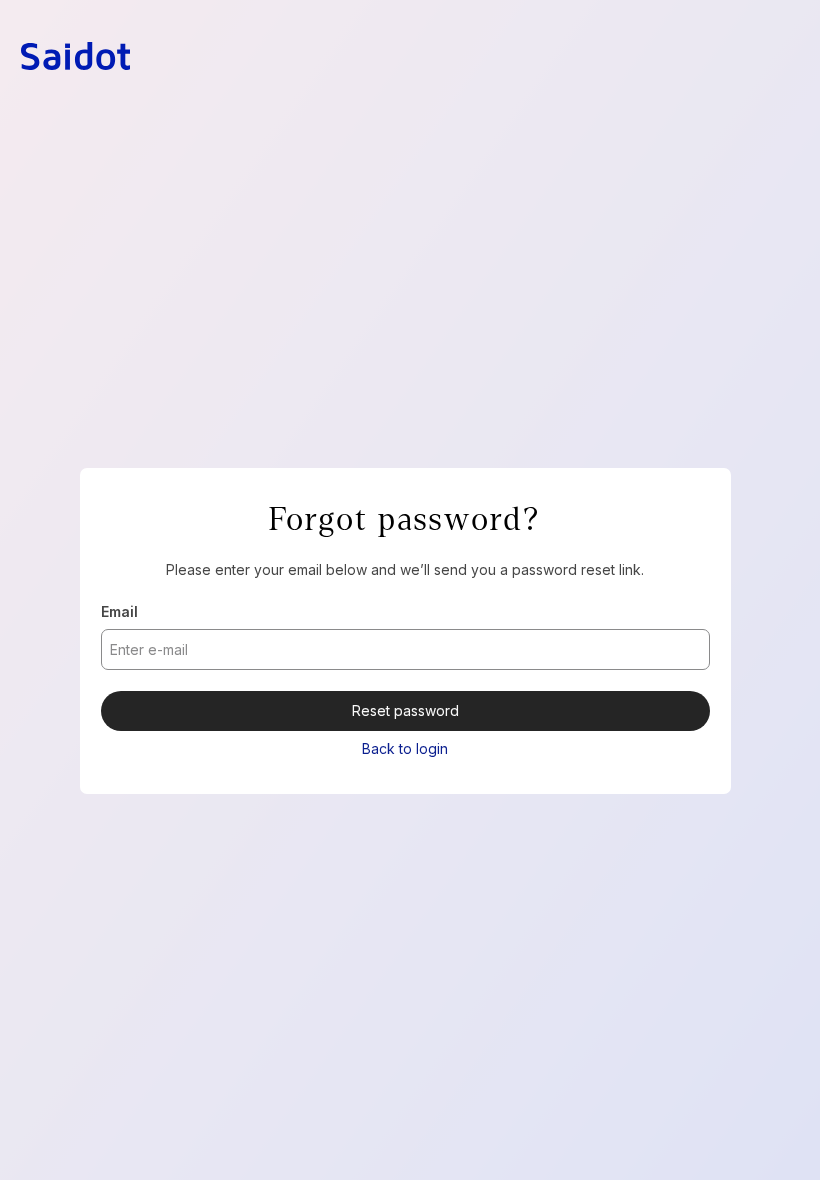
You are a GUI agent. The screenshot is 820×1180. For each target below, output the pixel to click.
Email (119, 611)
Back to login (405, 748)
